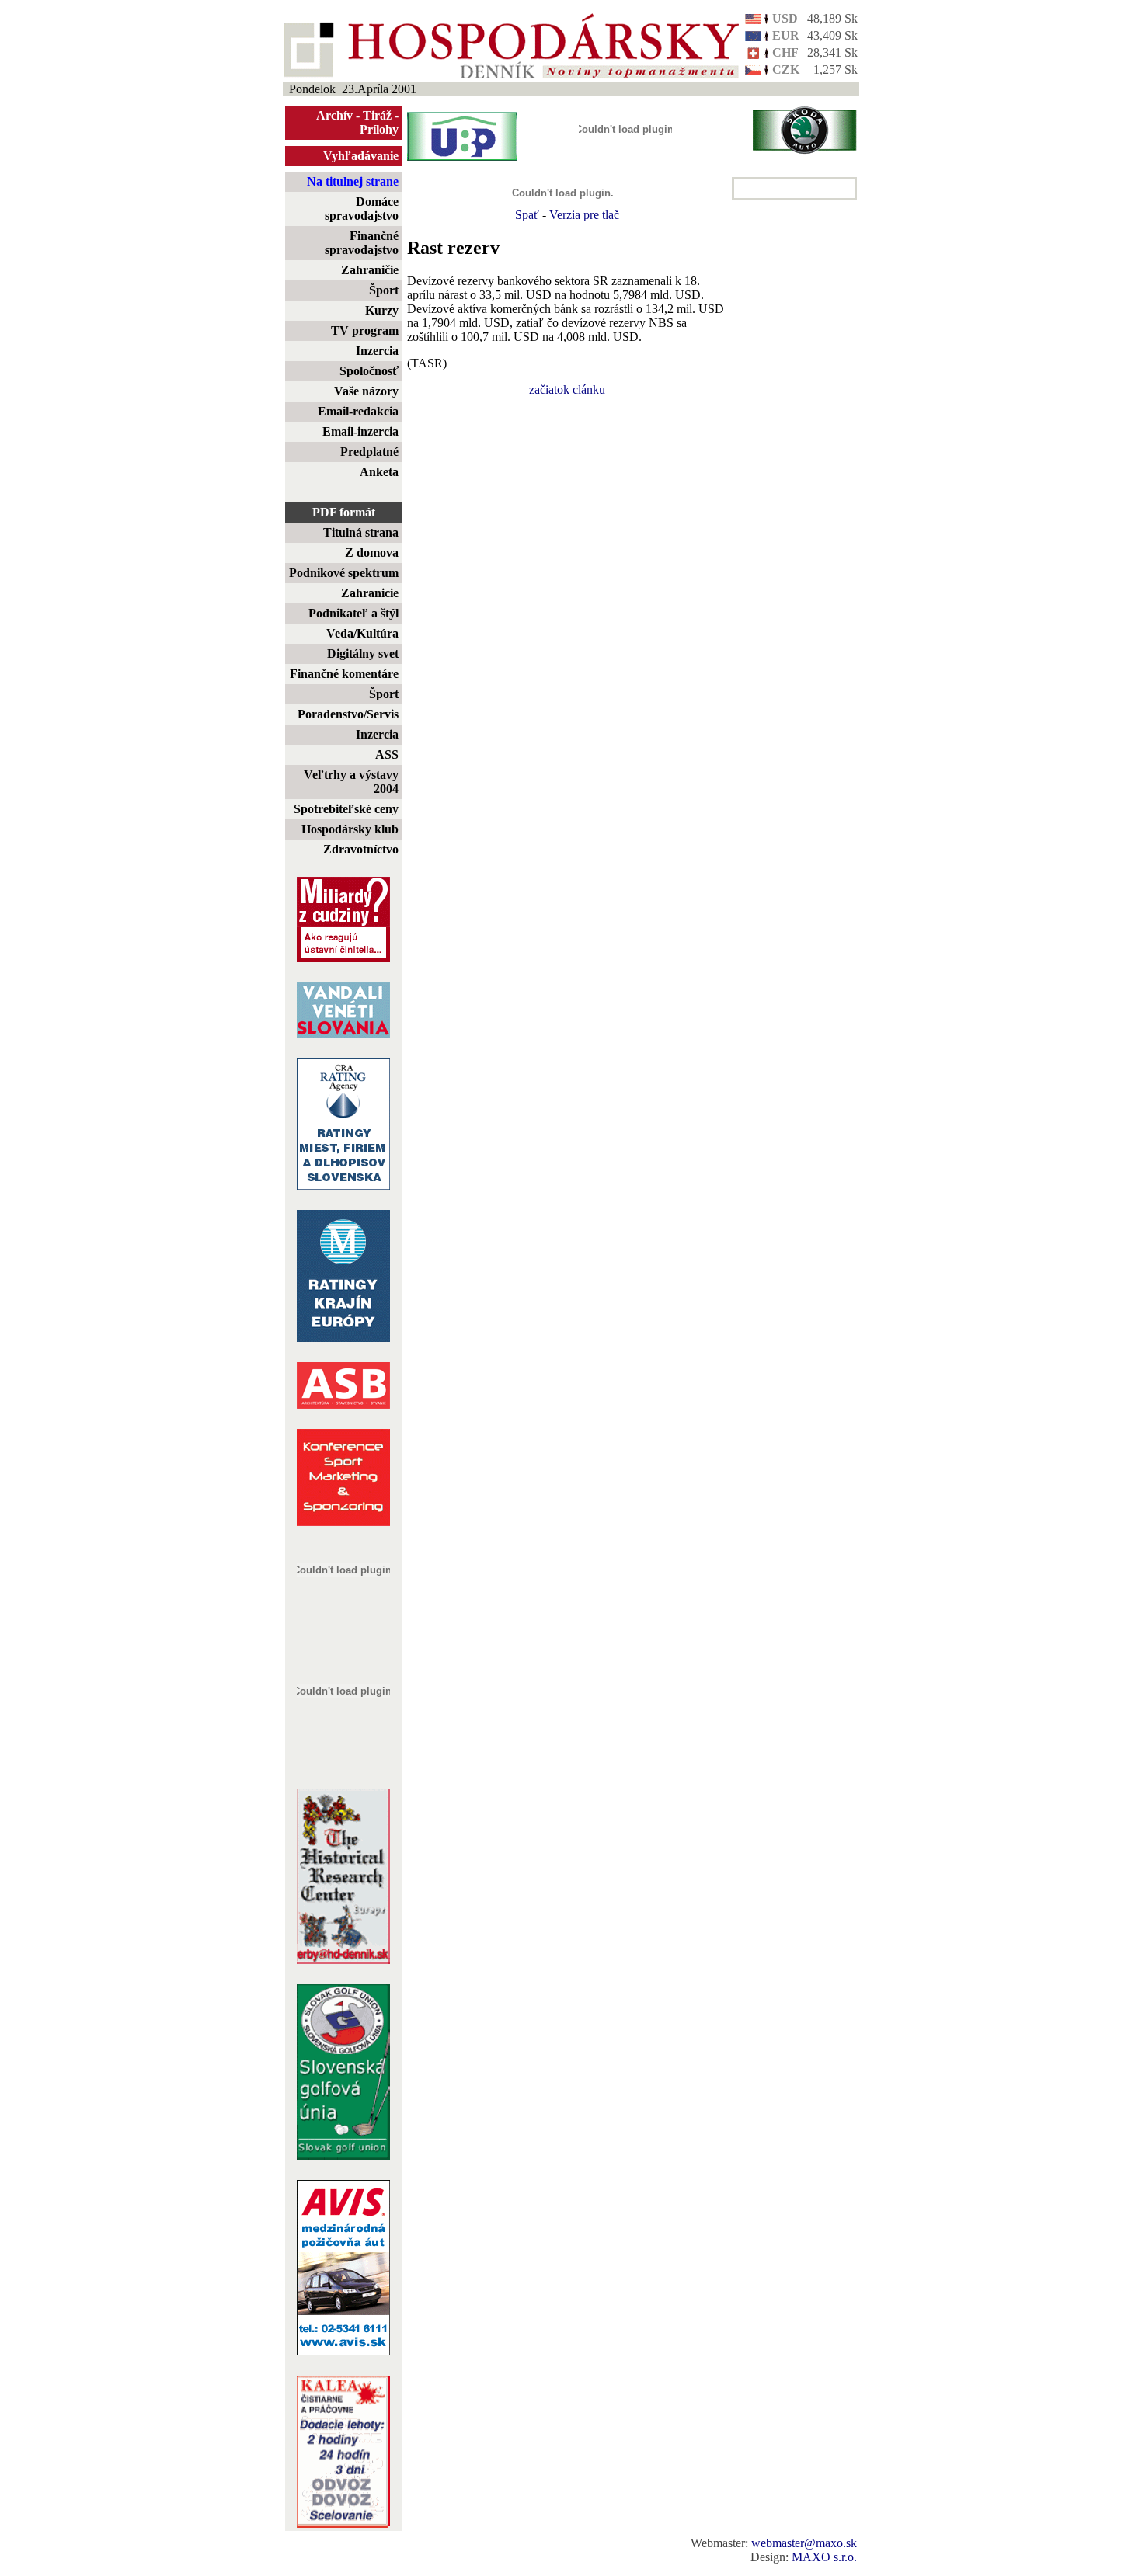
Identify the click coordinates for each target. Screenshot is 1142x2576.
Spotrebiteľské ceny (346, 809)
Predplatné (369, 452)
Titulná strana (361, 532)
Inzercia (377, 351)
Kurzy (382, 310)
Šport (384, 290)
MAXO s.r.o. (824, 2557)
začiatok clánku (567, 389)
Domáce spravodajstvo (362, 209)
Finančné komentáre (344, 674)
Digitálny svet (363, 654)
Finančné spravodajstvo (362, 243)
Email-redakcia (358, 411)
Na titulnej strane (353, 181)
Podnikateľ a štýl (353, 613)
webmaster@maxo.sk (804, 2543)
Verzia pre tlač (584, 215)
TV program (365, 330)
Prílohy (379, 129)
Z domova (372, 553)
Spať (527, 215)
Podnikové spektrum (344, 573)
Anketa (379, 472)
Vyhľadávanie (361, 156)
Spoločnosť (369, 371)
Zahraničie (370, 270)
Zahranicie (370, 593)
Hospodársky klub (350, 829)
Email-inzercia (360, 431)
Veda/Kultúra (362, 633)
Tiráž (377, 115)
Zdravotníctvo (361, 849)
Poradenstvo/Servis (348, 714)
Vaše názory (366, 391)
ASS (387, 754)
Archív (334, 115)
